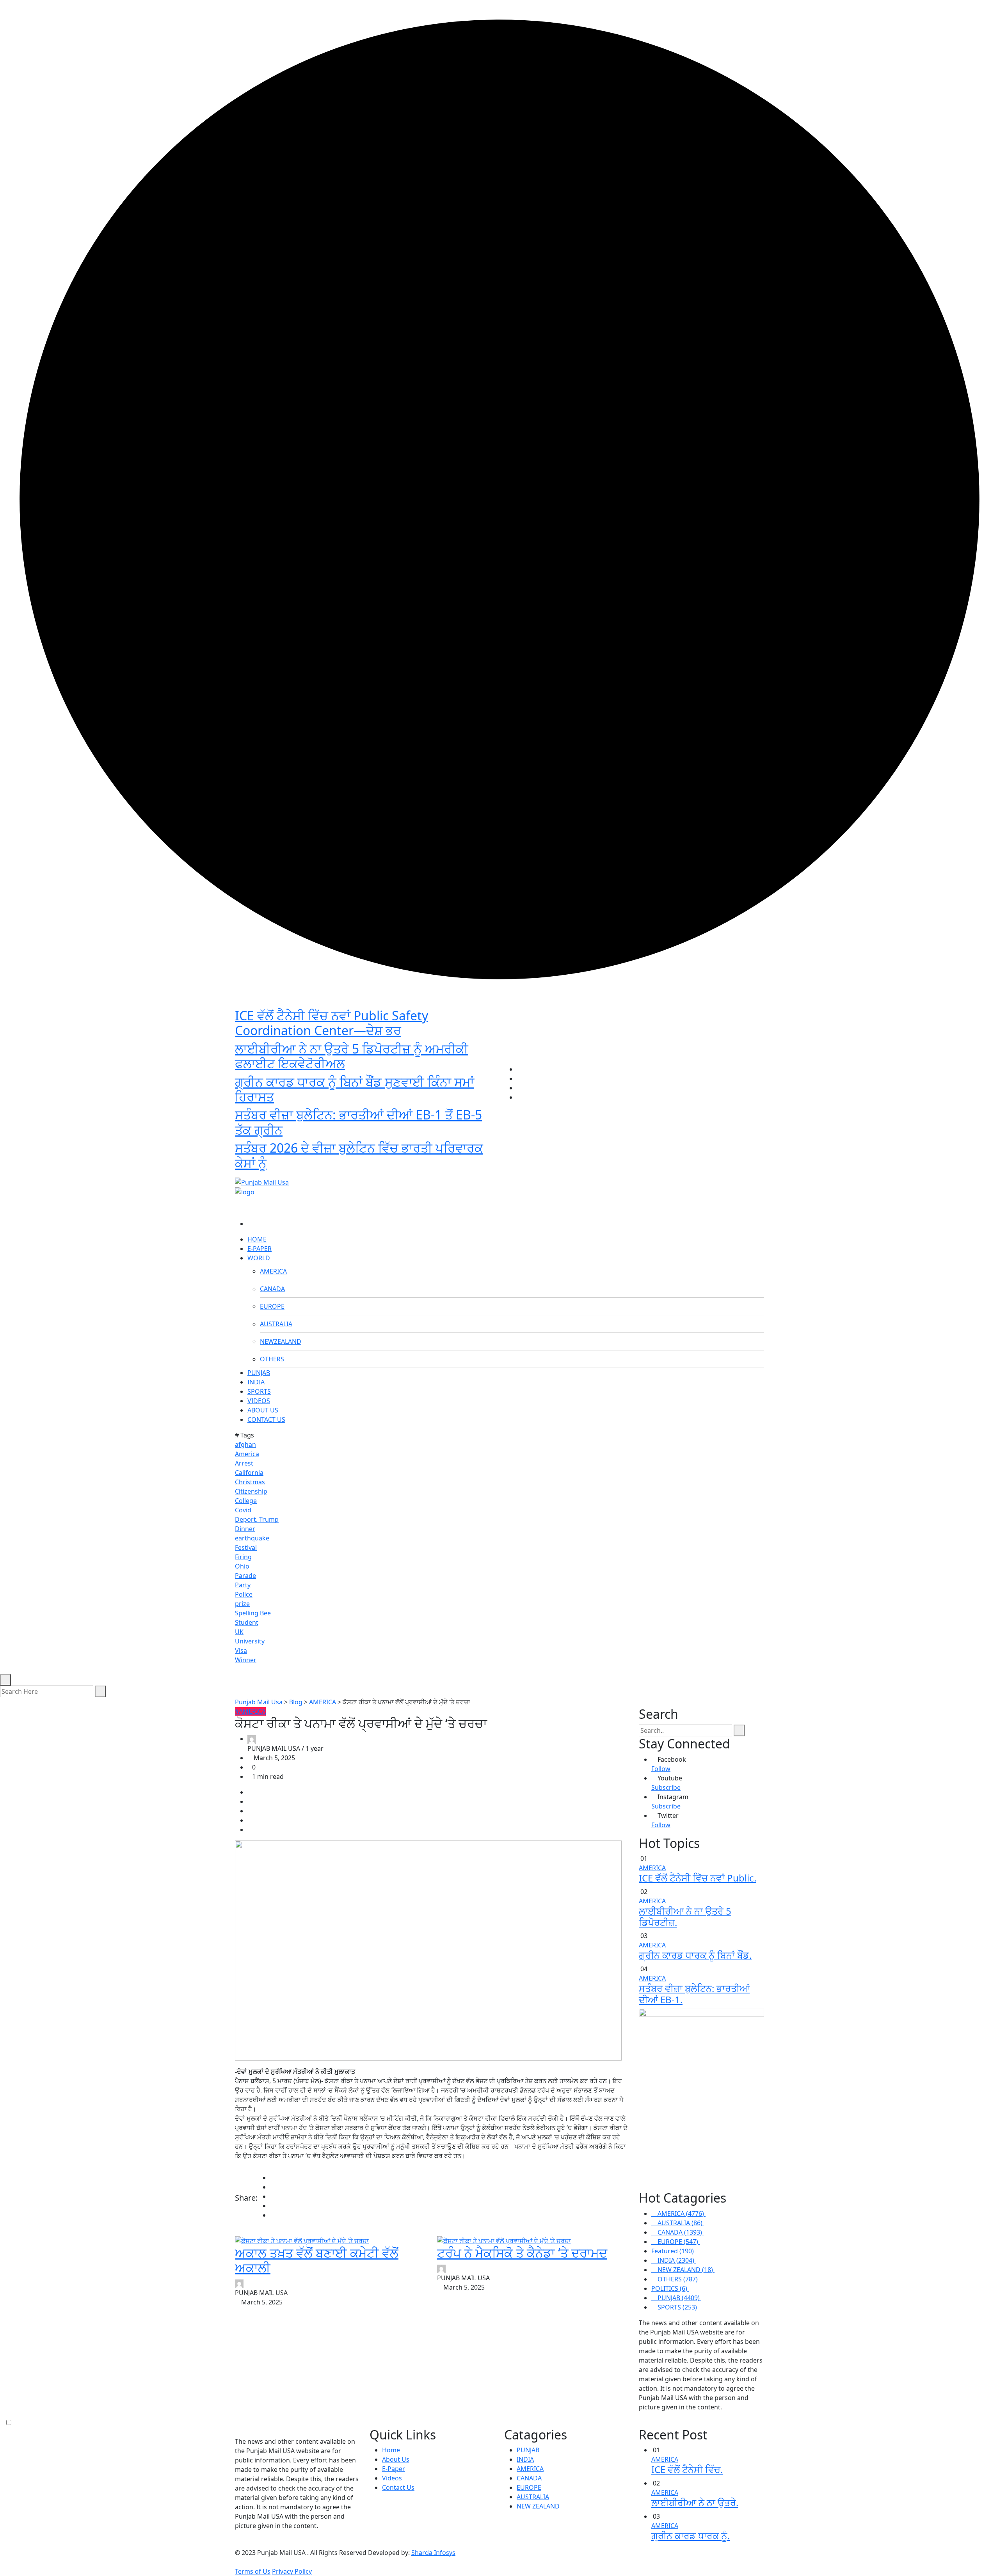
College (246, 1501)
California (249, 1473)
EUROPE (272, 1306)
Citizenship (251, 1491)
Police (244, 1594)
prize (242, 1604)
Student (247, 1622)
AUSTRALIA (276, 1324)
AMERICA (273, 1271)
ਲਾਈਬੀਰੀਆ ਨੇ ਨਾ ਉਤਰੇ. (695, 2502)
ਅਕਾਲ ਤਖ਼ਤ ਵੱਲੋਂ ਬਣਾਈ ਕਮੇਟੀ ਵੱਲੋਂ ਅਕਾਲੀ (317, 2260)
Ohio (242, 1566)
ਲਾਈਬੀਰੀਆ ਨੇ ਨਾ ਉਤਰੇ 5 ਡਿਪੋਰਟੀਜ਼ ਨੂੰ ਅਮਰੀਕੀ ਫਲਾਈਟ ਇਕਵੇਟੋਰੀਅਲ (352, 1056)
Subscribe (666, 1787)
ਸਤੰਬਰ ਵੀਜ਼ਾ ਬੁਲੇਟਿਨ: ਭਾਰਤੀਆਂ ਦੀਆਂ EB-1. (694, 1994)
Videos (392, 2478)
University (250, 1641)
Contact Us (398, 2487)
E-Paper (394, 2469)
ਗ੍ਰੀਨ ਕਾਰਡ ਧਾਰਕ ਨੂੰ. (691, 2536)
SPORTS (259, 1391)
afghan (245, 1444)
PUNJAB (259, 1373)
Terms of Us (253, 2571)
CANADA (272, 1289)
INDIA (256, 1382)
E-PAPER (260, 1249)
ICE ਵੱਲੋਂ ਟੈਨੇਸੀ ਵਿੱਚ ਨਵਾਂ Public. (698, 1878)
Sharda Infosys (433, 2553)
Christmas (250, 1482)
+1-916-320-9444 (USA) (461, 1169)
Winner (246, 1660)
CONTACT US (266, 1419)
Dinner (245, 1529)
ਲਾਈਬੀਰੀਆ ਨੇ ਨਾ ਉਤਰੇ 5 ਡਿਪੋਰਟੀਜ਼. (685, 1917)
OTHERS (272, 1359)
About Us (396, 2459)
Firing (243, 1557)
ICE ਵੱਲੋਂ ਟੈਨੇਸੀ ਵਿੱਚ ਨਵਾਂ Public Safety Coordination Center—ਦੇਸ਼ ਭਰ (332, 1023)
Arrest (244, 1463)
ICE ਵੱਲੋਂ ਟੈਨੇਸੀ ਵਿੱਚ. (687, 2469)
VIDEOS (259, 1401)
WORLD (259, 1258)
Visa (241, 1650)
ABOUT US (263, 1410)
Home (391, 2450)
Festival (246, 1547)
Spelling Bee (253, 1613)
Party (243, 1585)
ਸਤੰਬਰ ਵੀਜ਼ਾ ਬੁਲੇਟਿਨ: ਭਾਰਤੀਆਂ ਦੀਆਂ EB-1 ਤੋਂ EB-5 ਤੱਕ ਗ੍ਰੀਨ (358, 1122)
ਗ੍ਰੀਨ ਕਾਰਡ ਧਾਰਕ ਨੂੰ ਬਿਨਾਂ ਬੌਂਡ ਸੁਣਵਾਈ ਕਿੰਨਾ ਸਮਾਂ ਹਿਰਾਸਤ (355, 1089)
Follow (661, 1769)
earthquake (252, 1538)
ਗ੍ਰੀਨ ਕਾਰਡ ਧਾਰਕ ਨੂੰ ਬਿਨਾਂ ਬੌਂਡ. (695, 1955)
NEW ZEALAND (538, 2506)
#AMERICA (250, 1711)
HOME (257, 1239)
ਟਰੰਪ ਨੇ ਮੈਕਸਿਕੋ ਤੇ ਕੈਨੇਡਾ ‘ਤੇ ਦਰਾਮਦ (522, 2253)
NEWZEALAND (281, 1341)
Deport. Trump (257, 1519)
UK (239, 1632)
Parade (245, 1576)
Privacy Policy (292, 2571)
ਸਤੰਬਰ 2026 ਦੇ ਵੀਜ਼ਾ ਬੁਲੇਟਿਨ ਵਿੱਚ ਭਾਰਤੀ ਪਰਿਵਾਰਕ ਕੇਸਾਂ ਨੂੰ (359, 1155)
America (247, 1454)
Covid (243, 1510)
